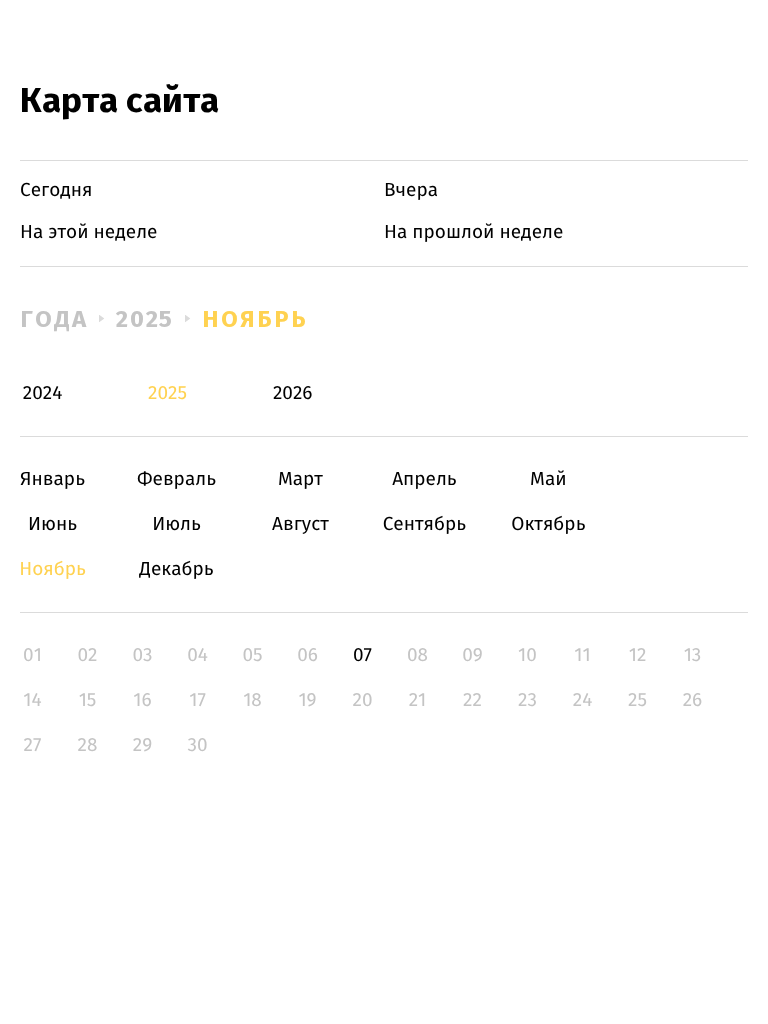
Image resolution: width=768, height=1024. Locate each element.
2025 (145, 319)
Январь (52, 479)
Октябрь (548, 524)
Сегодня (56, 190)
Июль (176, 524)
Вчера (411, 190)
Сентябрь (424, 524)
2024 (43, 393)
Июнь (52, 524)
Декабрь (176, 569)
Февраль (176, 479)
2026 (293, 393)
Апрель (424, 479)
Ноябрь (255, 319)
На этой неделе (88, 232)
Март (300, 479)
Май (548, 479)
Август (300, 524)
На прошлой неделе (473, 232)
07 (362, 655)
